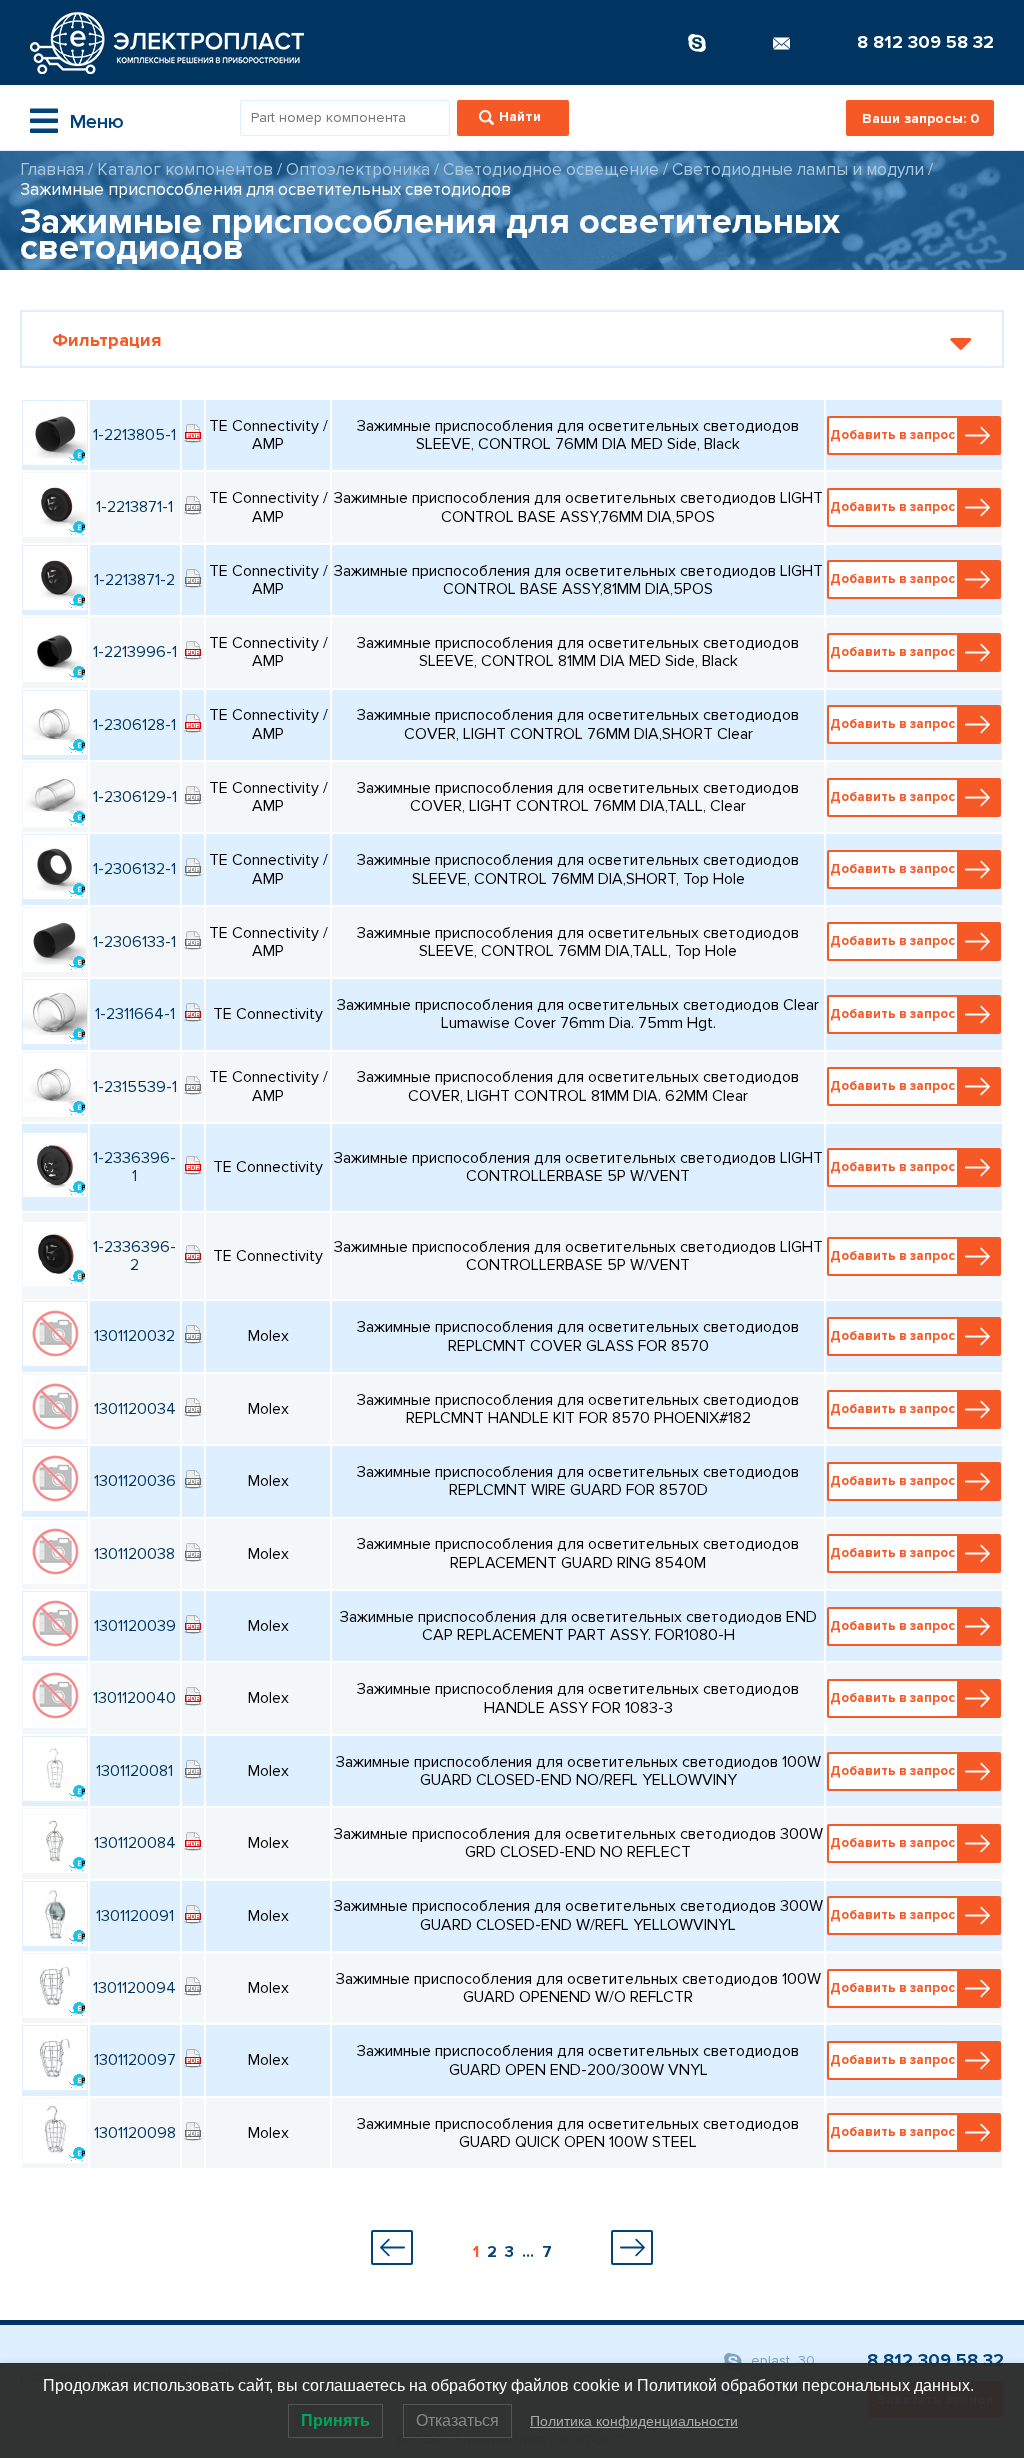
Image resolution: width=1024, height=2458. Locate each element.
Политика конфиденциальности (634, 2421)
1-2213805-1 (134, 435)
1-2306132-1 (134, 869)
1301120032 (134, 1336)
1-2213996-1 (135, 652)
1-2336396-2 (134, 1256)
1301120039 (135, 1626)
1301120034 (135, 1409)
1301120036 (135, 1481)
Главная (52, 169)
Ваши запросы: (920, 118)
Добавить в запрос (892, 435)
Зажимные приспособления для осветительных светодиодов (265, 189)
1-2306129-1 (135, 797)
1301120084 (135, 1843)
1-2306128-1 (134, 725)
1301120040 (134, 1698)
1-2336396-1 (134, 1167)
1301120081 (134, 1771)
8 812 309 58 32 (925, 42)
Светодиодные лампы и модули (798, 169)
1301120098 (135, 2133)
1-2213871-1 (134, 507)
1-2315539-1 (135, 1087)
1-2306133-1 (134, 942)
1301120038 (134, 1554)
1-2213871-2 (134, 580)
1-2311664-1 (135, 1014)
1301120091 (135, 1916)
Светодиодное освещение (551, 169)
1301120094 (134, 1988)
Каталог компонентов (185, 169)
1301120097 (135, 2060)
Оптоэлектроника (358, 169)
